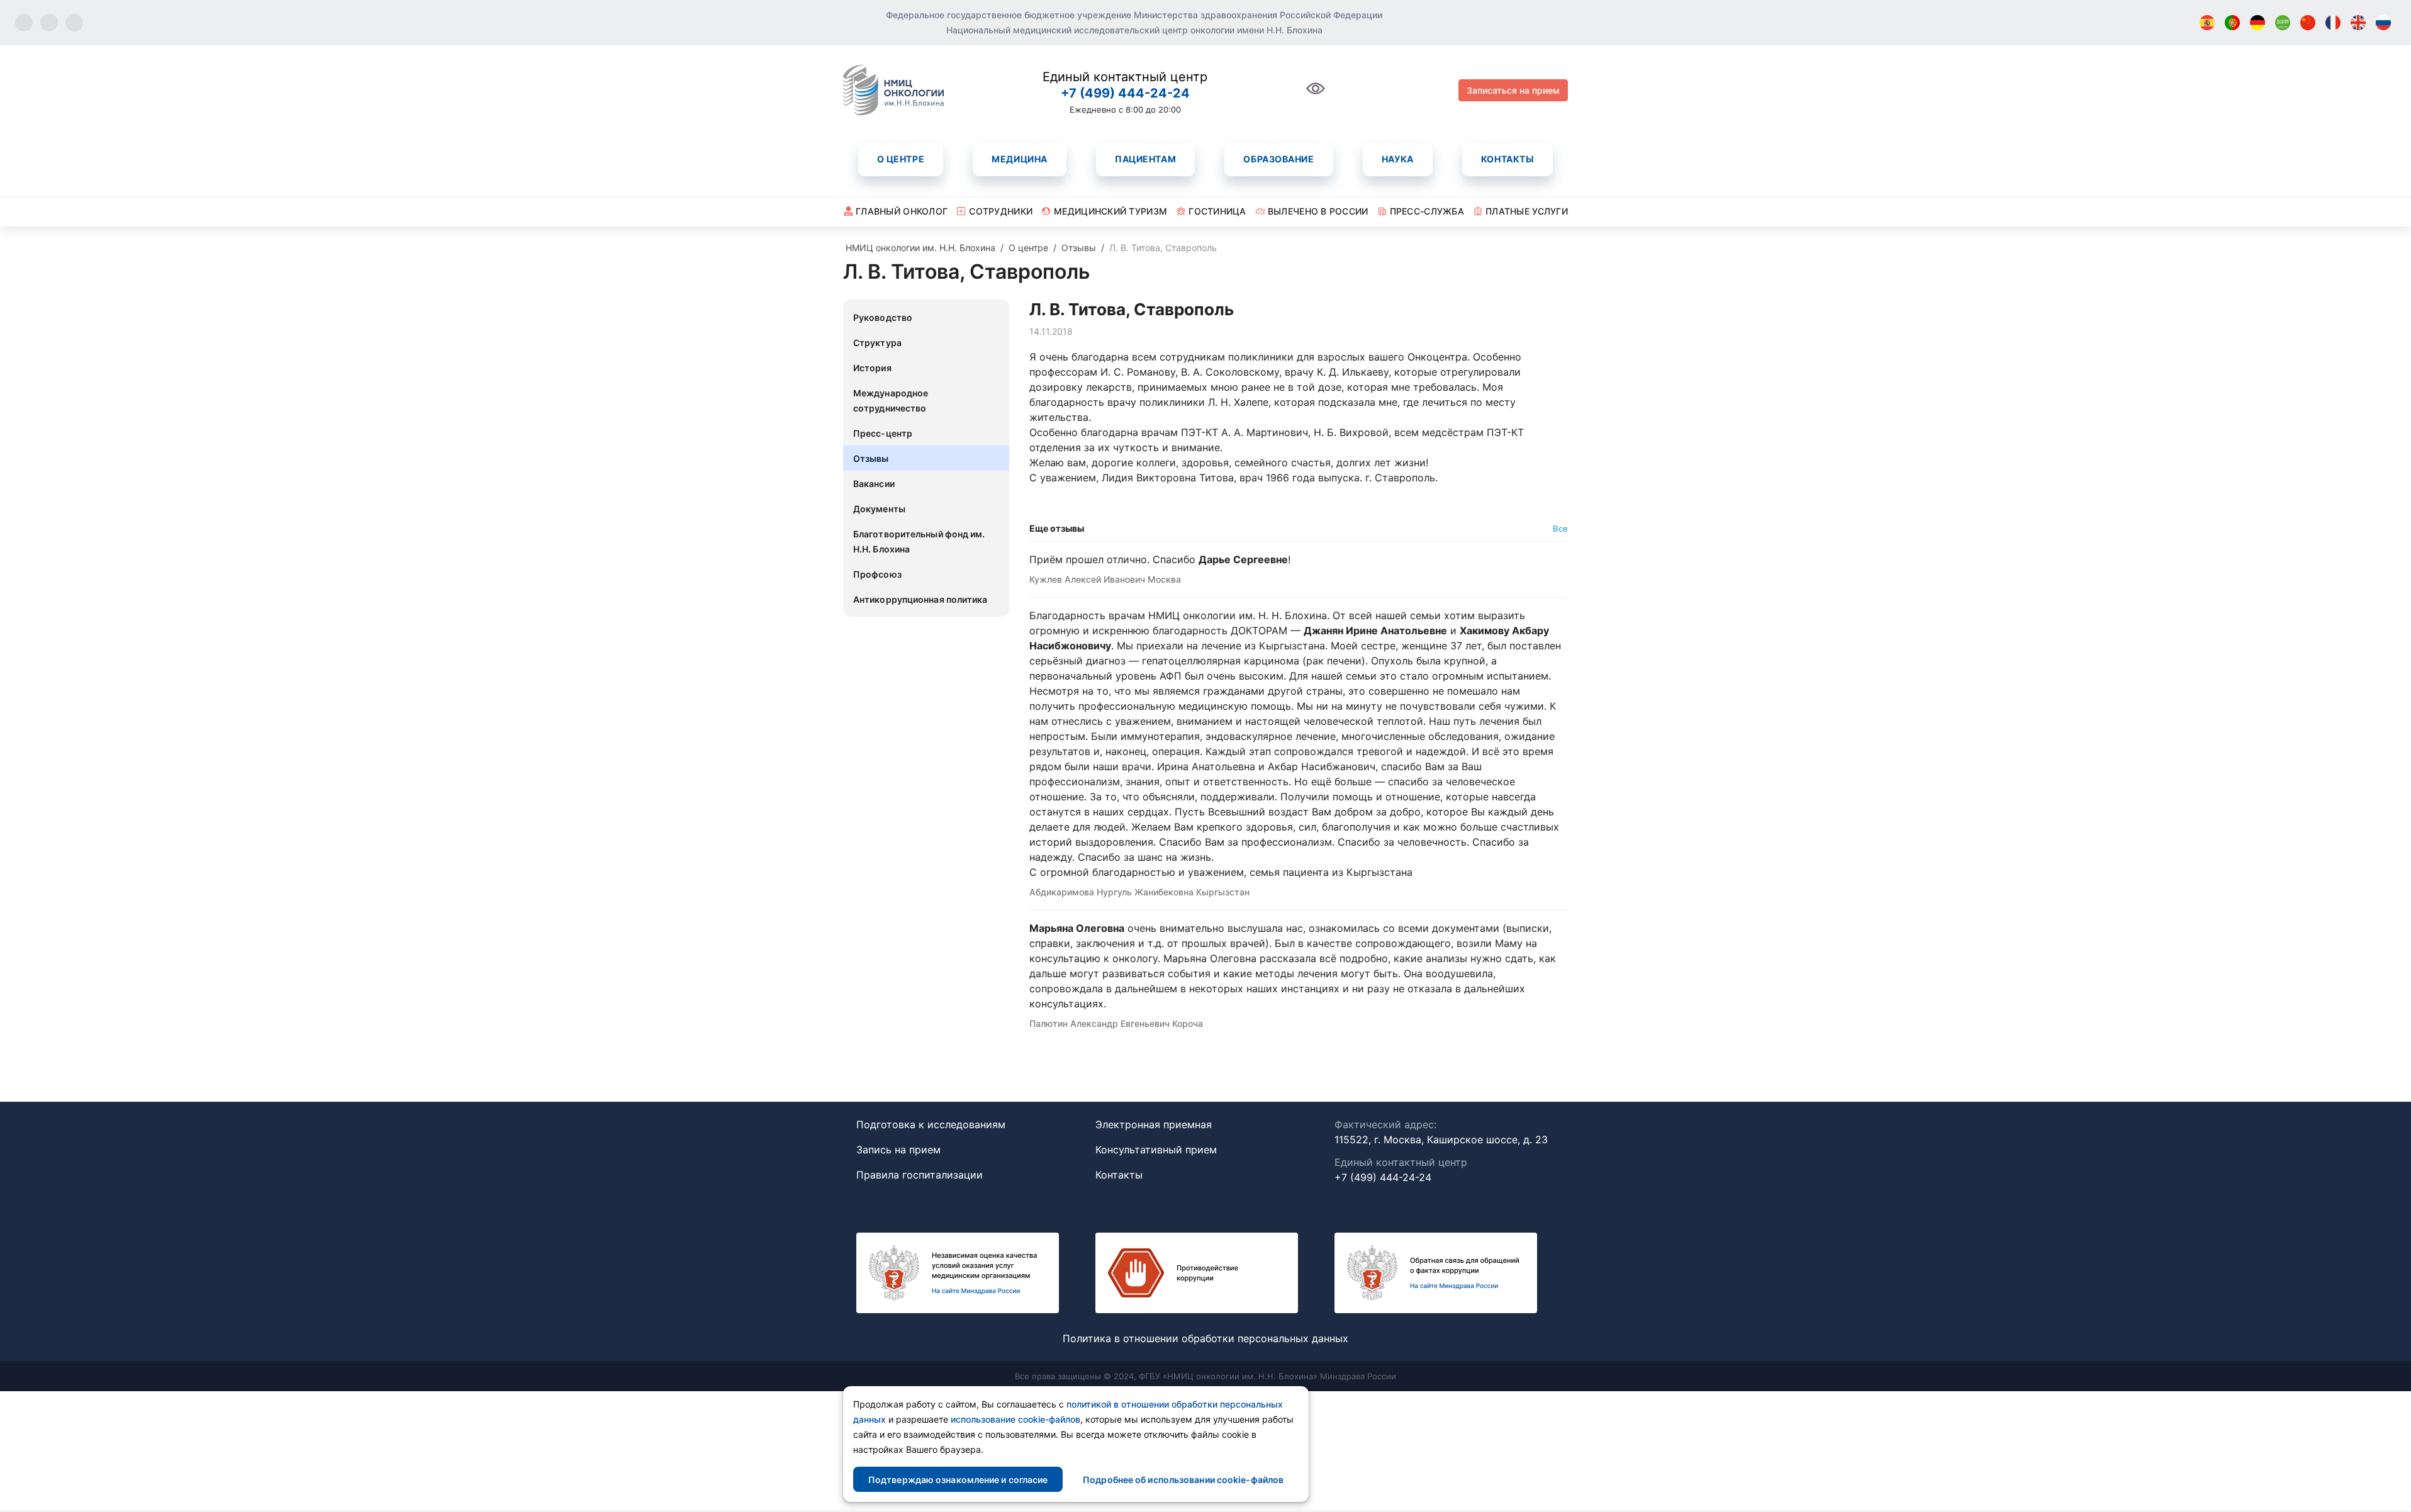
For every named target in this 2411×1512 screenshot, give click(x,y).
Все (1560, 529)
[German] (2257, 23)
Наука (1398, 159)
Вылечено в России (1318, 211)
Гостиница (1217, 211)
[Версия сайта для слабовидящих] (1316, 95)
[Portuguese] (2232, 23)
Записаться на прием (1513, 90)
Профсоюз (877, 574)
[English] (2358, 23)
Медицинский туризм (1110, 211)
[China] (2308, 23)
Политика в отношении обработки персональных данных (1205, 1338)
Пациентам (1145, 159)
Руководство (883, 317)
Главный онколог (902, 211)
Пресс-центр (883, 433)
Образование (1278, 159)
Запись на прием (898, 1150)
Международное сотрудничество (891, 400)
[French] (2333, 23)
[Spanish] (2207, 23)
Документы (879, 509)
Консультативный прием (1156, 1150)
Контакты (1508, 159)
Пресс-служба (1427, 211)
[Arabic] (2283, 23)
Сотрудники (1001, 211)
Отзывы (871, 458)
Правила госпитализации (920, 1175)
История (872, 368)
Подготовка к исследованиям (931, 1124)
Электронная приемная (1154, 1124)
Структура (877, 343)
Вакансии (874, 484)
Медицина (1019, 159)
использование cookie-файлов (1015, 1419)
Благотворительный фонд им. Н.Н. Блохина (919, 541)
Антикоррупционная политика (920, 599)
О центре (901, 159)
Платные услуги (1527, 211)
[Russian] (2383, 23)
